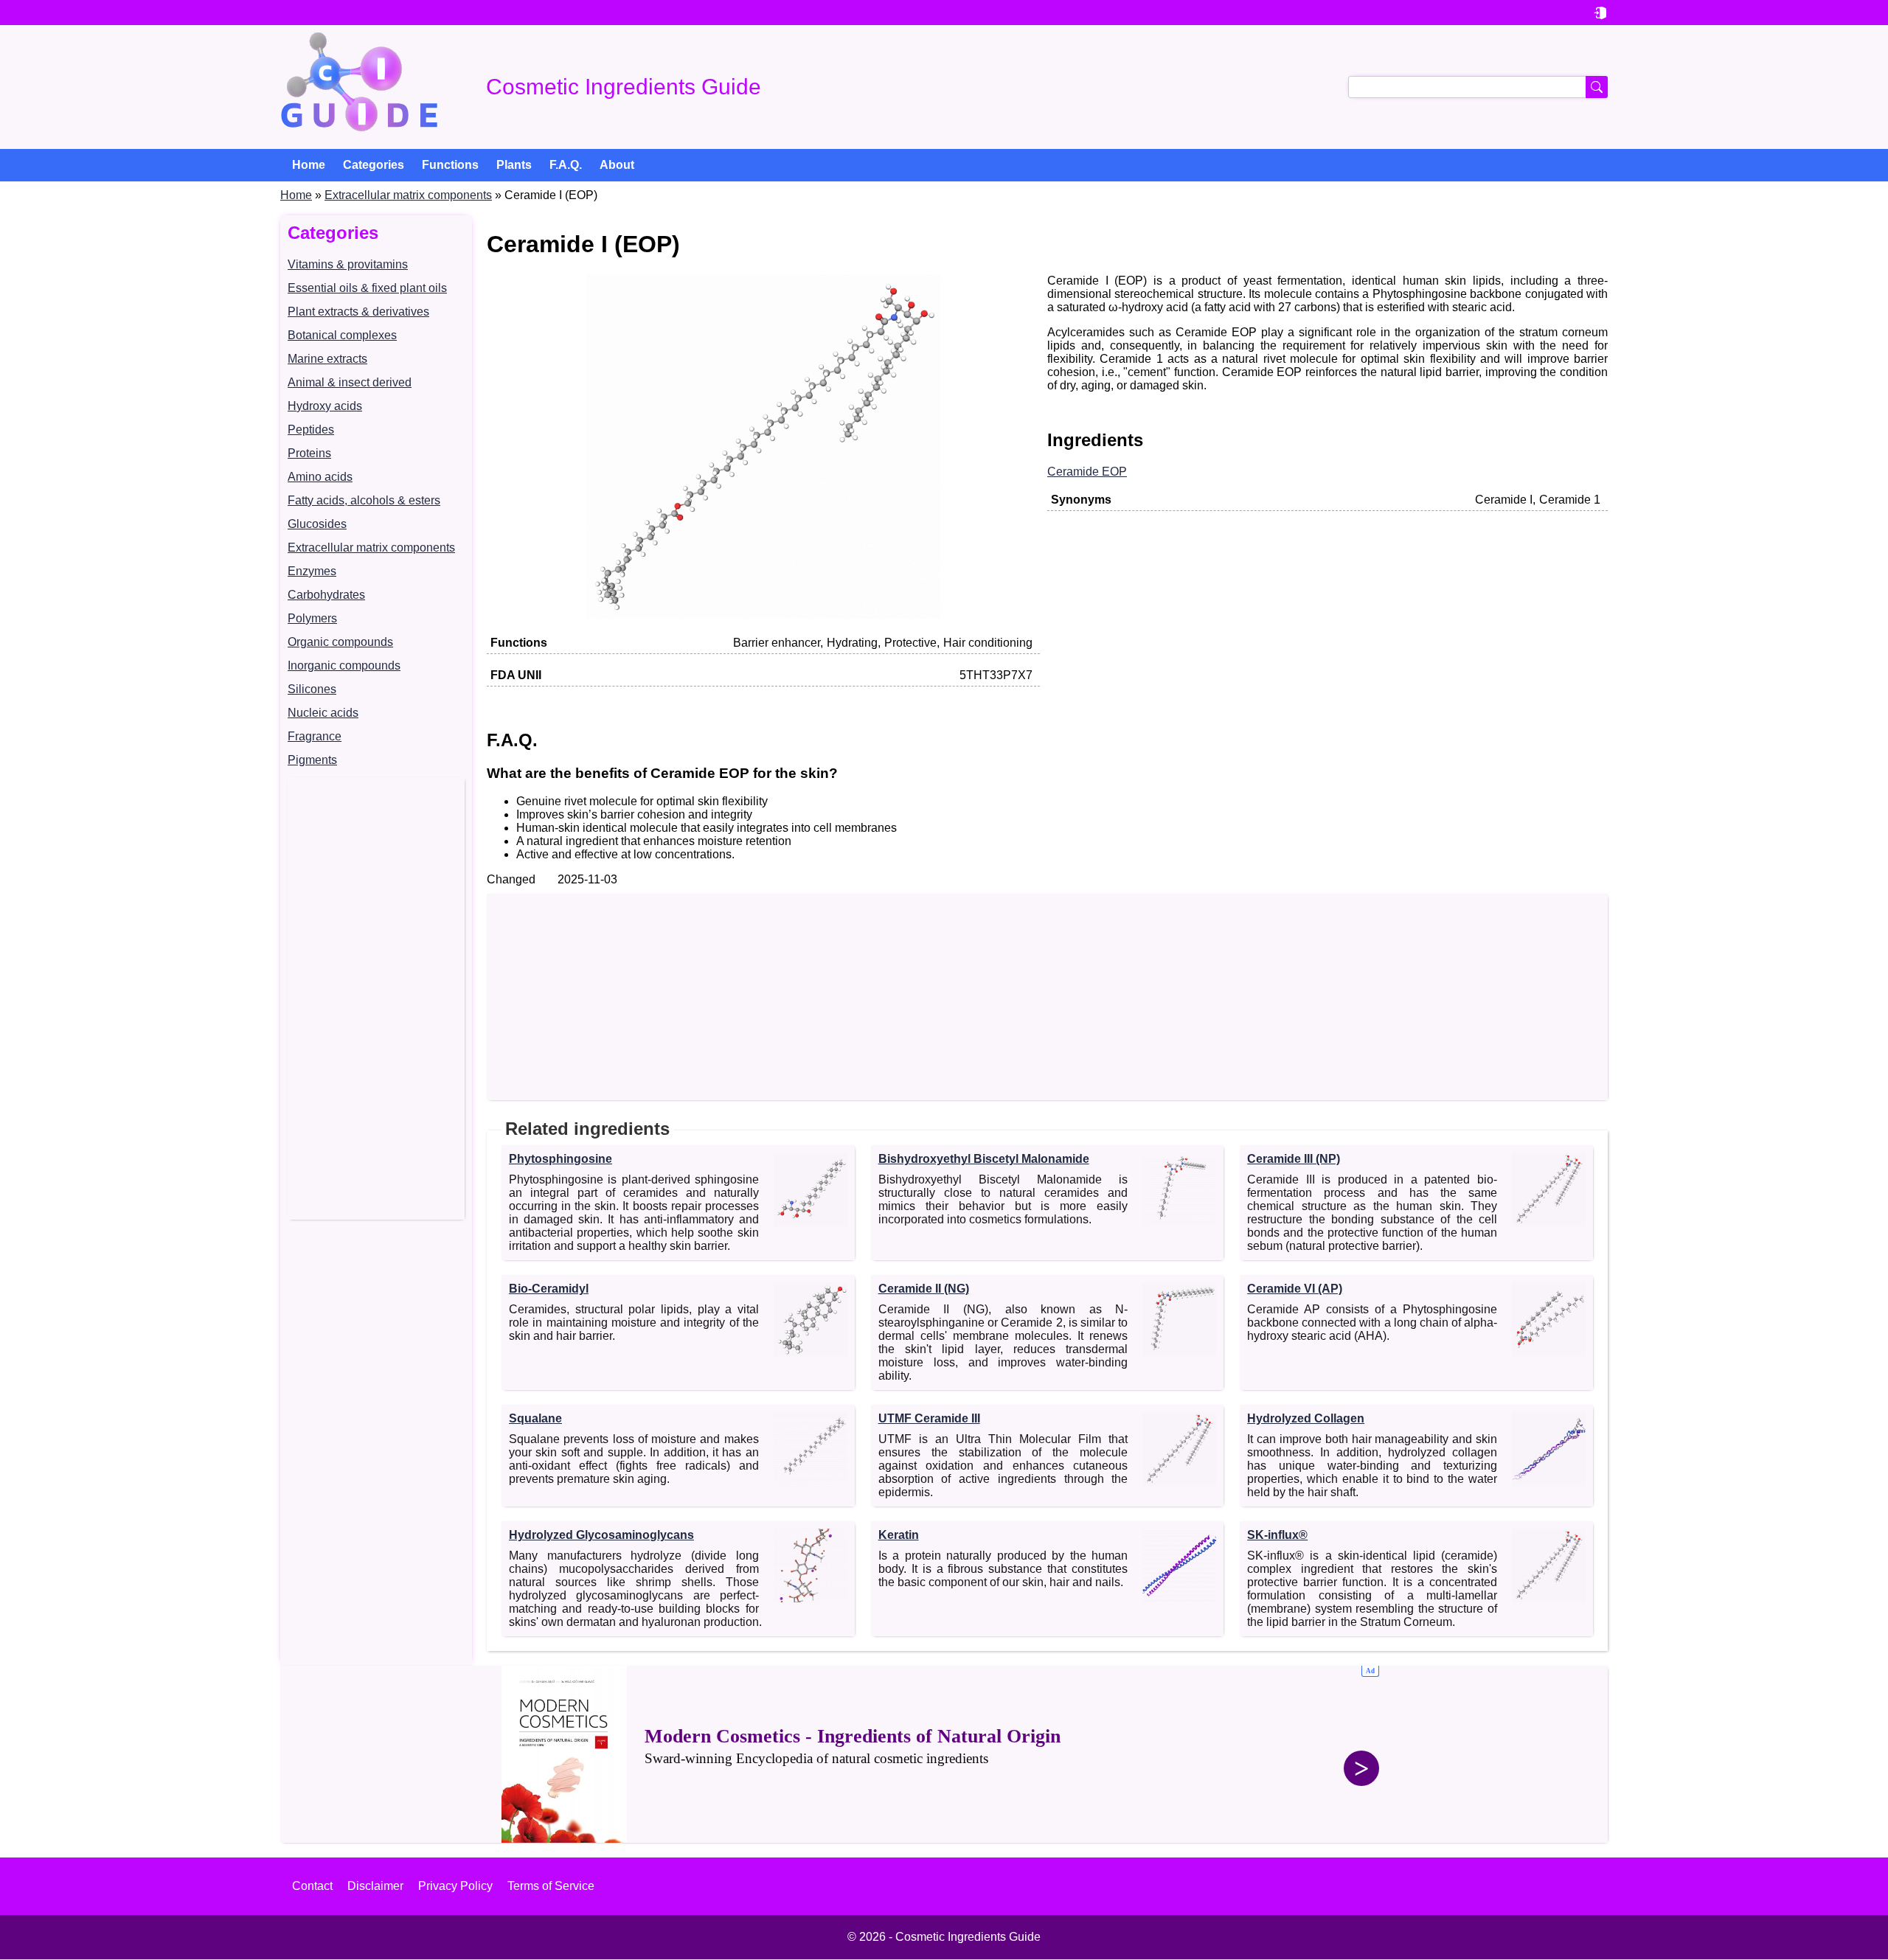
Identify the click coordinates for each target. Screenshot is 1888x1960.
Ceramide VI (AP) (1295, 1289)
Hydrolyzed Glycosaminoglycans (601, 1535)
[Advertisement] (376, 998)
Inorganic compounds (344, 666)
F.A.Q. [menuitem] (566, 165)
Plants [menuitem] (514, 165)
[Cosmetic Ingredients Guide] (359, 87)
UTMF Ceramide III (929, 1418)
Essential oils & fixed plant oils (367, 288)
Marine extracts (327, 359)
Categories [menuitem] (374, 165)
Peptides (311, 430)
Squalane (535, 1418)
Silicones (312, 689)
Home (296, 195)
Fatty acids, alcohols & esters (364, 500)
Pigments (312, 760)
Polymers (312, 618)
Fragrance (315, 736)
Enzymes (312, 571)
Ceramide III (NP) (1294, 1159)
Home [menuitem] (309, 165)
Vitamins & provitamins (348, 264)
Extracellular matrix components (408, 195)
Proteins (309, 453)
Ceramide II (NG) (924, 1289)
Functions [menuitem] (450, 165)
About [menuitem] (617, 165)
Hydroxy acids (325, 406)
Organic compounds (340, 642)
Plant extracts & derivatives (358, 312)
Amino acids (320, 477)
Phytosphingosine (560, 1159)
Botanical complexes (342, 335)
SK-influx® (1277, 1535)
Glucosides (317, 524)
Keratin (899, 1535)
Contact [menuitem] (312, 1886)
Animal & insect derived (350, 382)
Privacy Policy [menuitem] (455, 1886)
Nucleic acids (323, 713)
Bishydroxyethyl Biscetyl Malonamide (984, 1159)
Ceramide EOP (1087, 472)
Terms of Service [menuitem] (551, 1886)
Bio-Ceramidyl (549, 1289)
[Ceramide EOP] (763, 615)
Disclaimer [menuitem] (375, 1886)
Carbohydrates (326, 595)
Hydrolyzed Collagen (1306, 1418)
